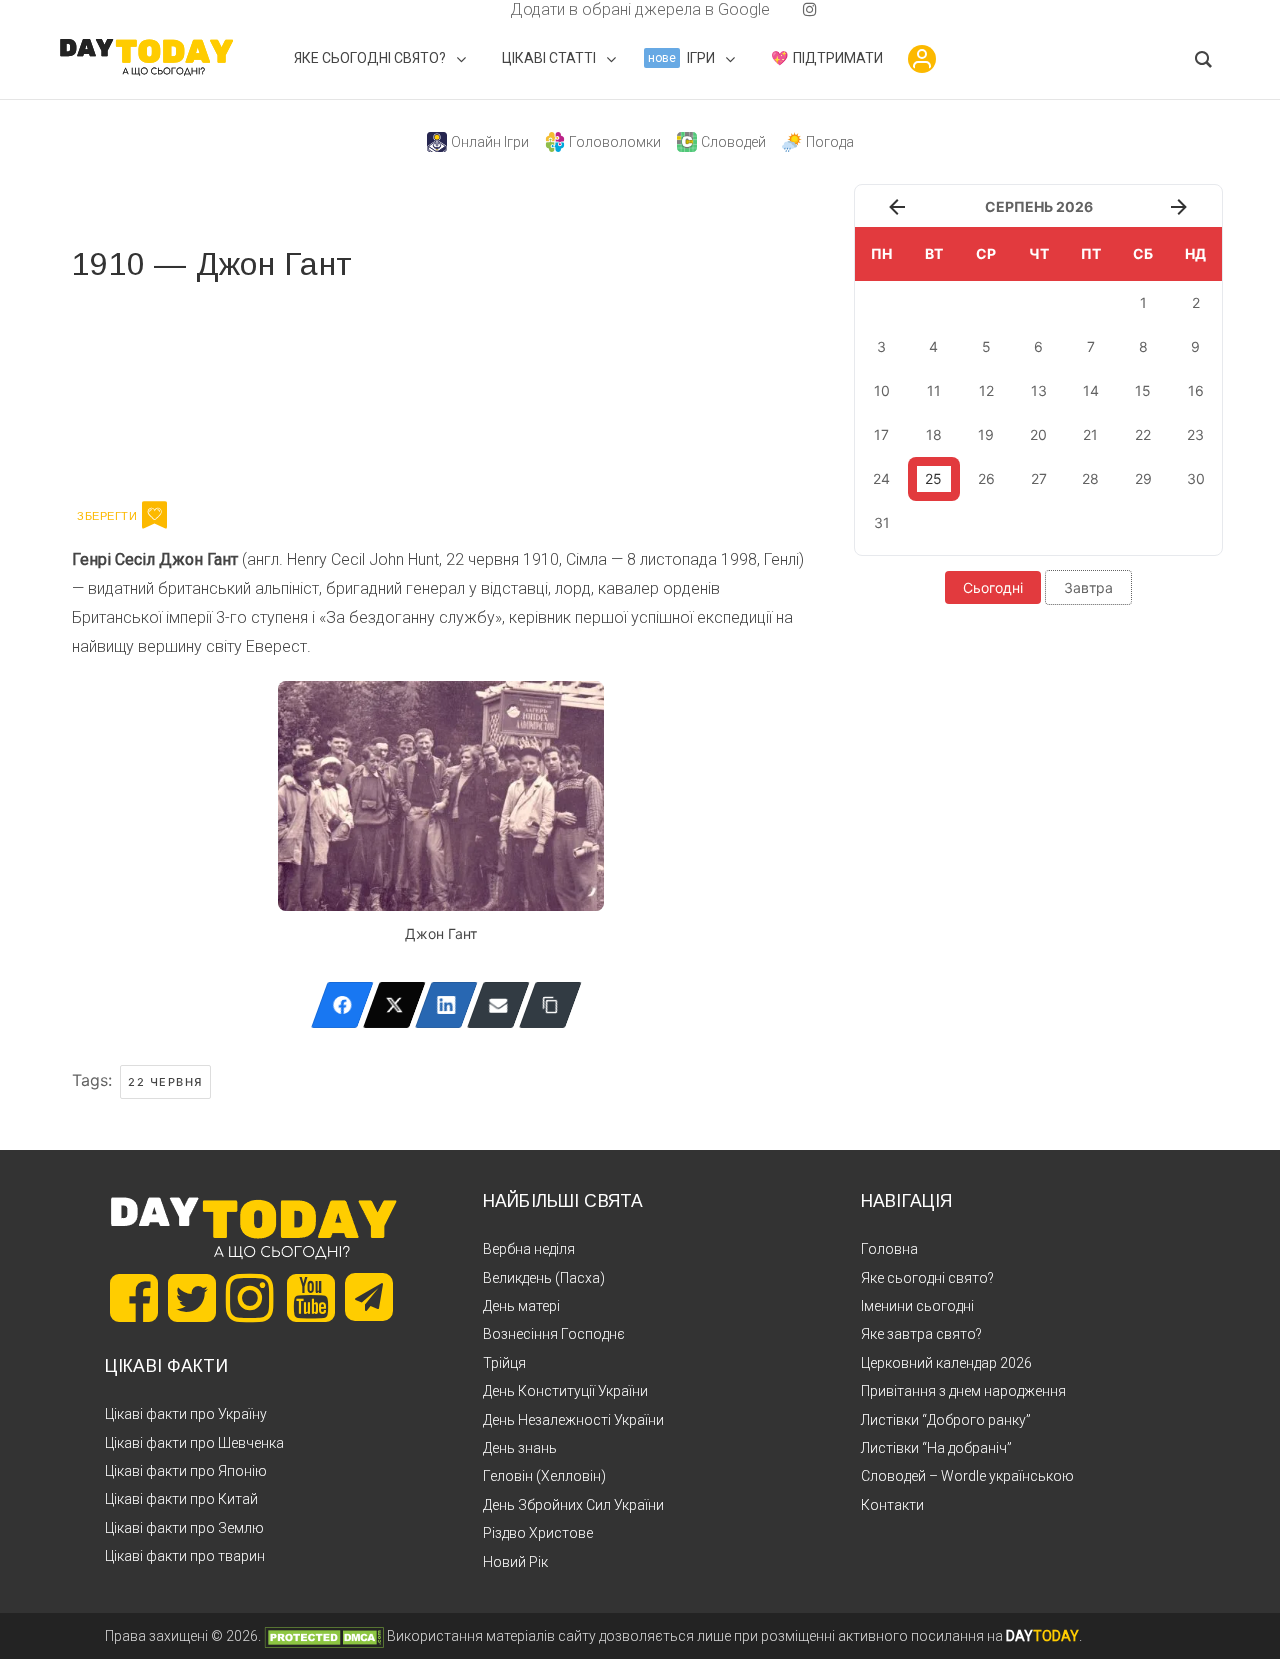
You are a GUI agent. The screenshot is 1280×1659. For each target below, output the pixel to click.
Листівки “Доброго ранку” (946, 1420)
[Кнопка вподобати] (154, 515)
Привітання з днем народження (963, 1391)
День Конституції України (565, 1391)
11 (934, 390)
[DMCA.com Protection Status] (324, 1636)
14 (1091, 390)
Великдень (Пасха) (544, 1278)
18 (934, 434)
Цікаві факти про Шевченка (194, 1443)
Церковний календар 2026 (946, 1363)
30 (1196, 478)
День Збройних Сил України (573, 1505)
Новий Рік (515, 1562)
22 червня (165, 1082)
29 (1143, 478)
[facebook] (486, 9)
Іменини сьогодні (917, 1306)
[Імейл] (498, 1005)
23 (1195, 434)
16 (1196, 390)
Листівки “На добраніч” (936, 1448)
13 (1039, 390)
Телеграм (144, 388)
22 (1143, 434)
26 (986, 478)
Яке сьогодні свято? (927, 1278)
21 (1090, 434)
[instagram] (810, 9)
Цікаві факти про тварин (185, 1556)
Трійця (504, 1363)
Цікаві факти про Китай (181, 1499)
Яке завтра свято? (921, 1334)
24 (881, 478)
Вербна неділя (529, 1249)
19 (986, 434)
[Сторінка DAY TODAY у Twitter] (192, 1298)
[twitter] (470, 9)
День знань (520, 1448)
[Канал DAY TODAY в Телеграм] (369, 1299)
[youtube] (794, 9)
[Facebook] (342, 1005)
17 (881, 434)
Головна (889, 1249)
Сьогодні (993, 587)
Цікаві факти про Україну (186, 1414)
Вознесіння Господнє (554, 1334)
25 (933, 478)
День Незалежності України (573, 1420)
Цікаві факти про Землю (184, 1528)
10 (882, 390)
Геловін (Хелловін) (544, 1476)
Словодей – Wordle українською (967, 1476)
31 (882, 522)
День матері (521, 1306)
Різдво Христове (538, 1533)
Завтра (1088, 587)
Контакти (892, 1505)
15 (1143, 390)
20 (1038, 434)
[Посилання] (550, 1005)
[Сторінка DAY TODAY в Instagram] (250, 1298)
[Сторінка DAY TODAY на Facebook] (134, 1298)
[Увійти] (922, 59)
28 (1090, 478)
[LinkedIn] (446, 1005)
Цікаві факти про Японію (186, 1471)
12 (986, 390)
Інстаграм (284, 388)
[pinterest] (778, 9)
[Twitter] (394, 1005)
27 (1039, 478)
